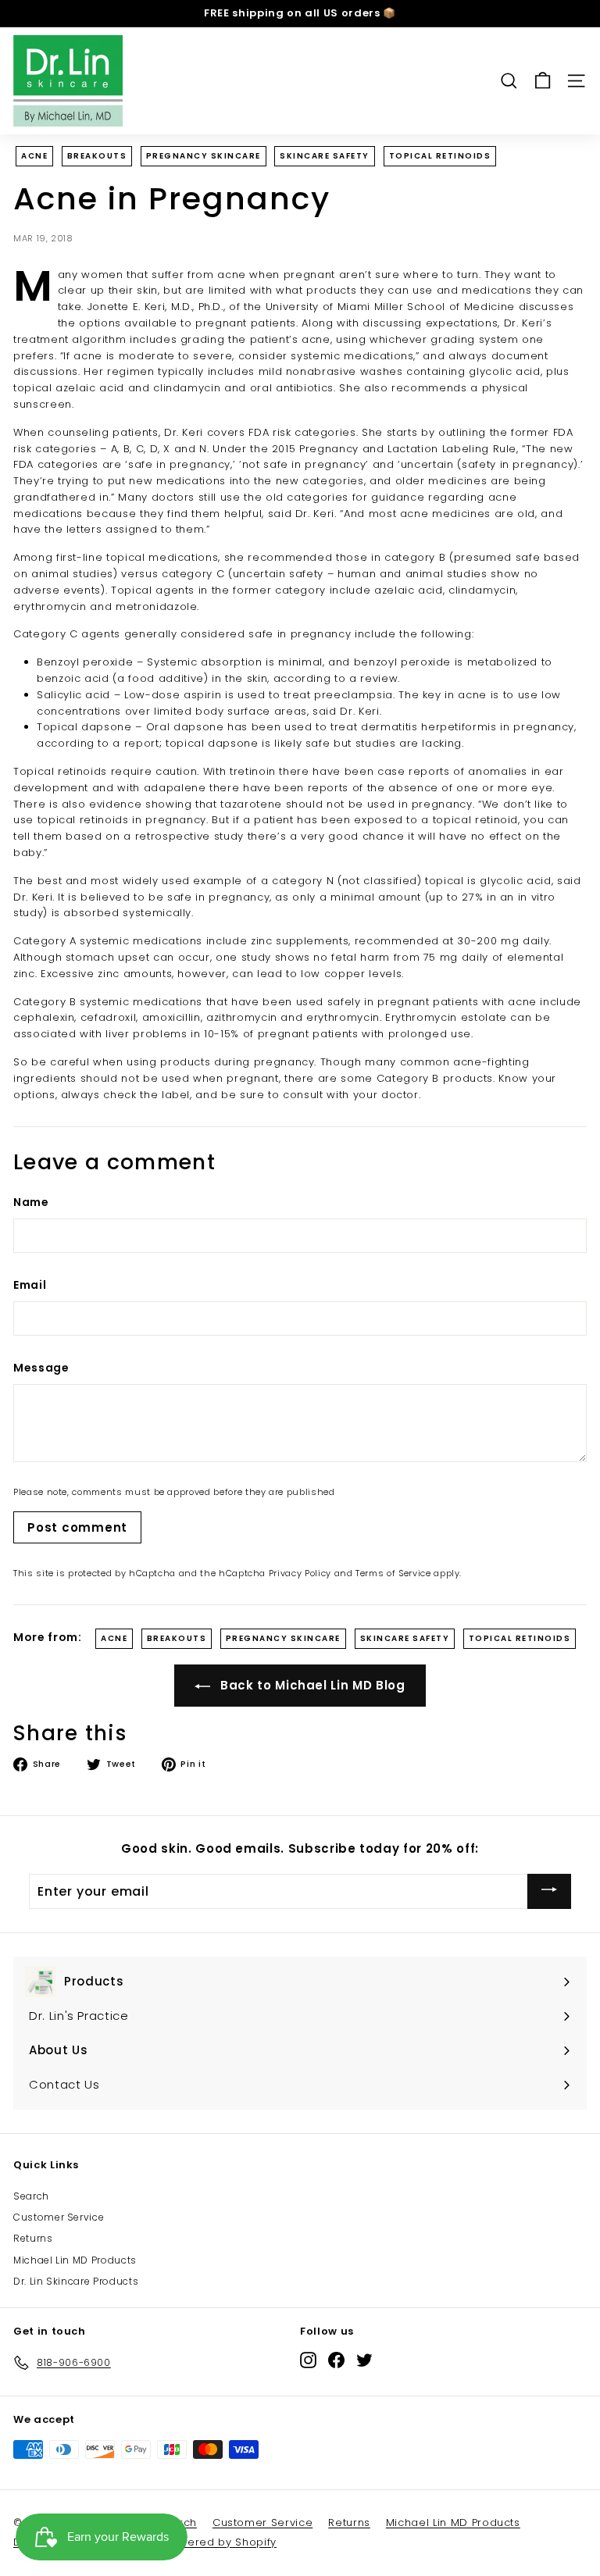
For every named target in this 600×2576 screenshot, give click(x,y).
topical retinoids (440, 156)
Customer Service (59, 2217)
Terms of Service (393, 1573)
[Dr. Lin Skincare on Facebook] (336, 2360)
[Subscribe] (549, 1891)
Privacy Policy (300, 1573)
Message (41, 1368)
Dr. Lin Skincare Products (76, 2281)
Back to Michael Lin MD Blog (311, 1685)
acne (34, 156)
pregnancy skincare (204, 156)
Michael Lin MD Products (75, 2260)
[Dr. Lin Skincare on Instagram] (308, 2360)
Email (30, 1285)
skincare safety (325, 156)
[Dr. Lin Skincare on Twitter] (364, 2360)
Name (31, 1202)
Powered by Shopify (221, 2542)
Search (31, 2196)
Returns (33, 2238)
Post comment (77, 1527)
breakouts (97, 156)
